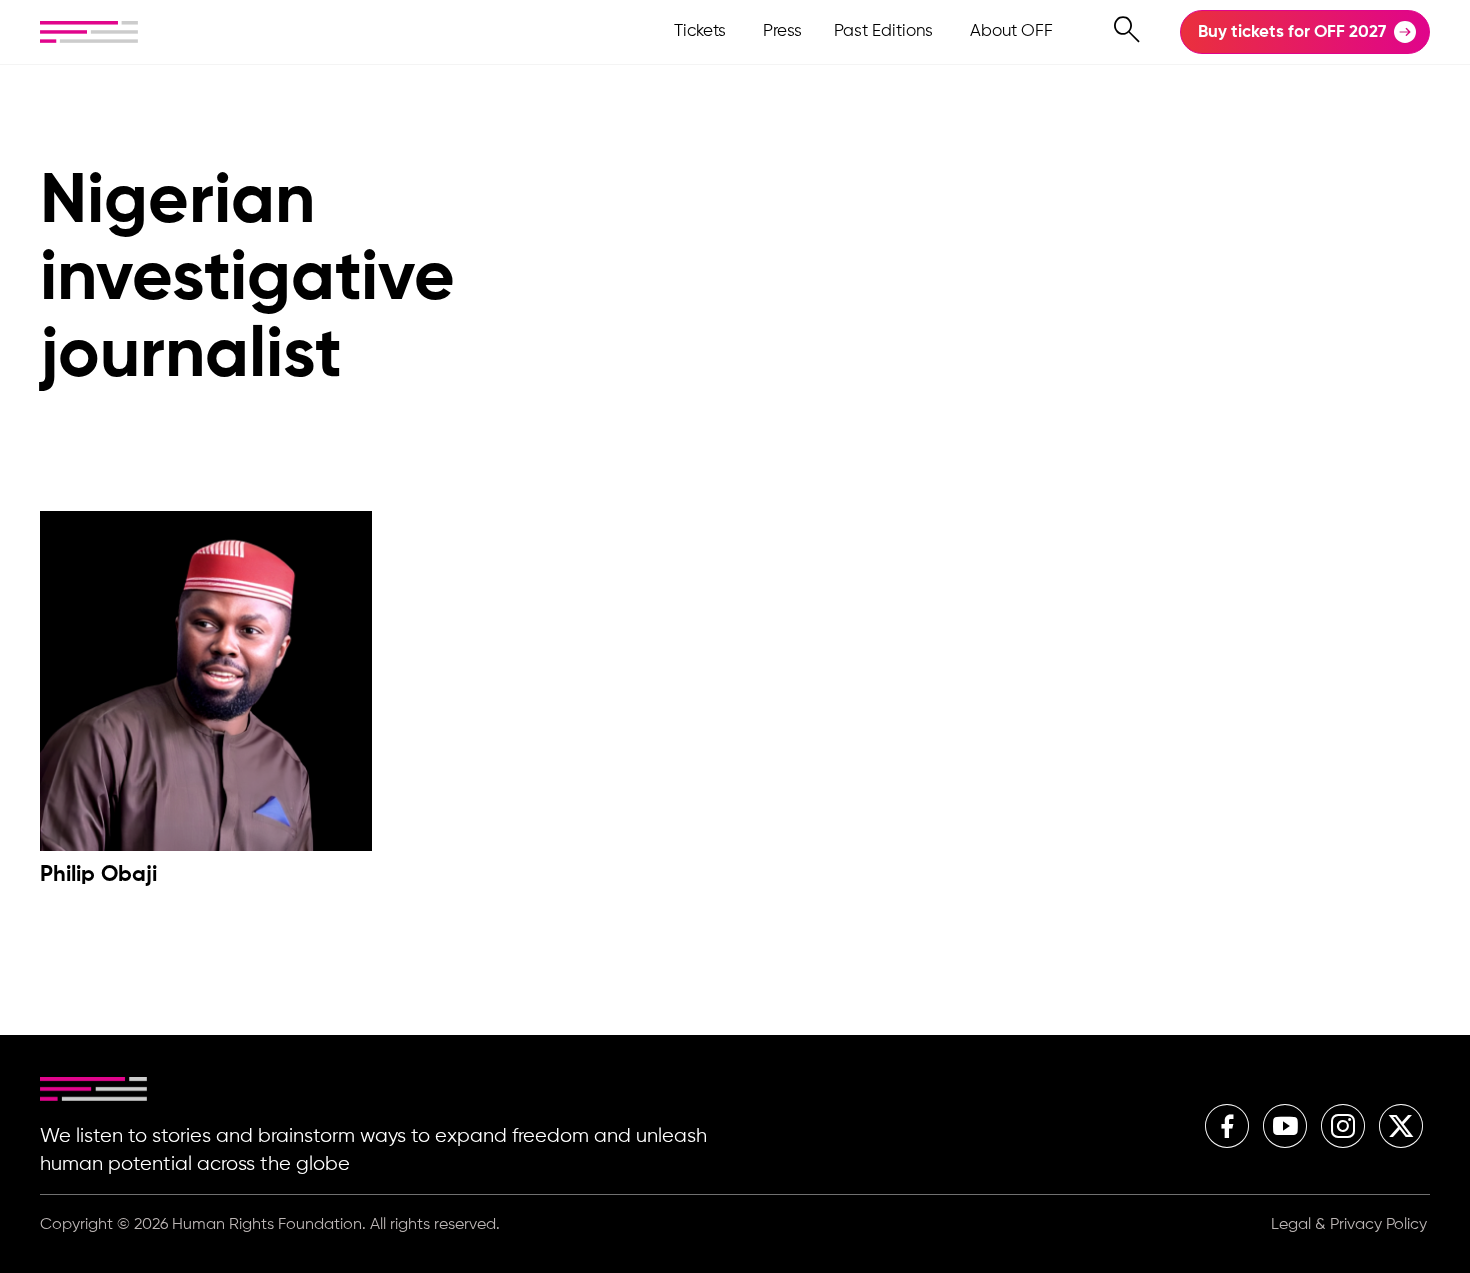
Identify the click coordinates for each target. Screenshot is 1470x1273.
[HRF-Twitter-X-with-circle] (1401, 1126)
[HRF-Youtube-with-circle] (1285, 1126)
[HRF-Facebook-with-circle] (1227, 1126)
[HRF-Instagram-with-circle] (1343, 1126)
